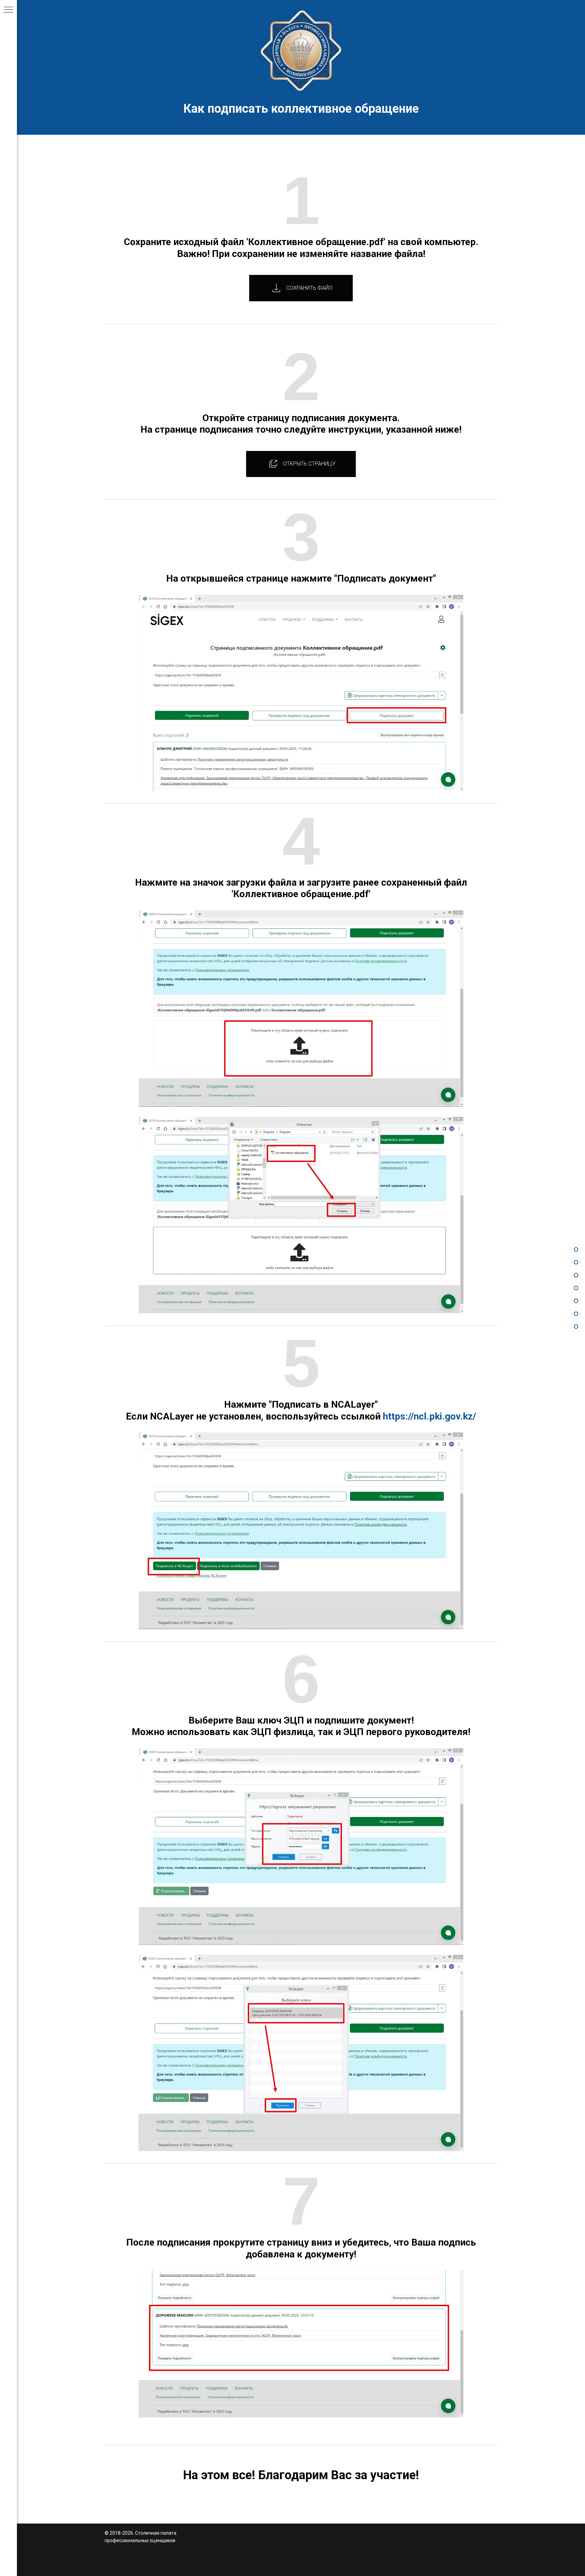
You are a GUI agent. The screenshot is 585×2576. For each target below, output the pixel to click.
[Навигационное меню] (8, 10)
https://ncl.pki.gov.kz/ (429, 1416)
